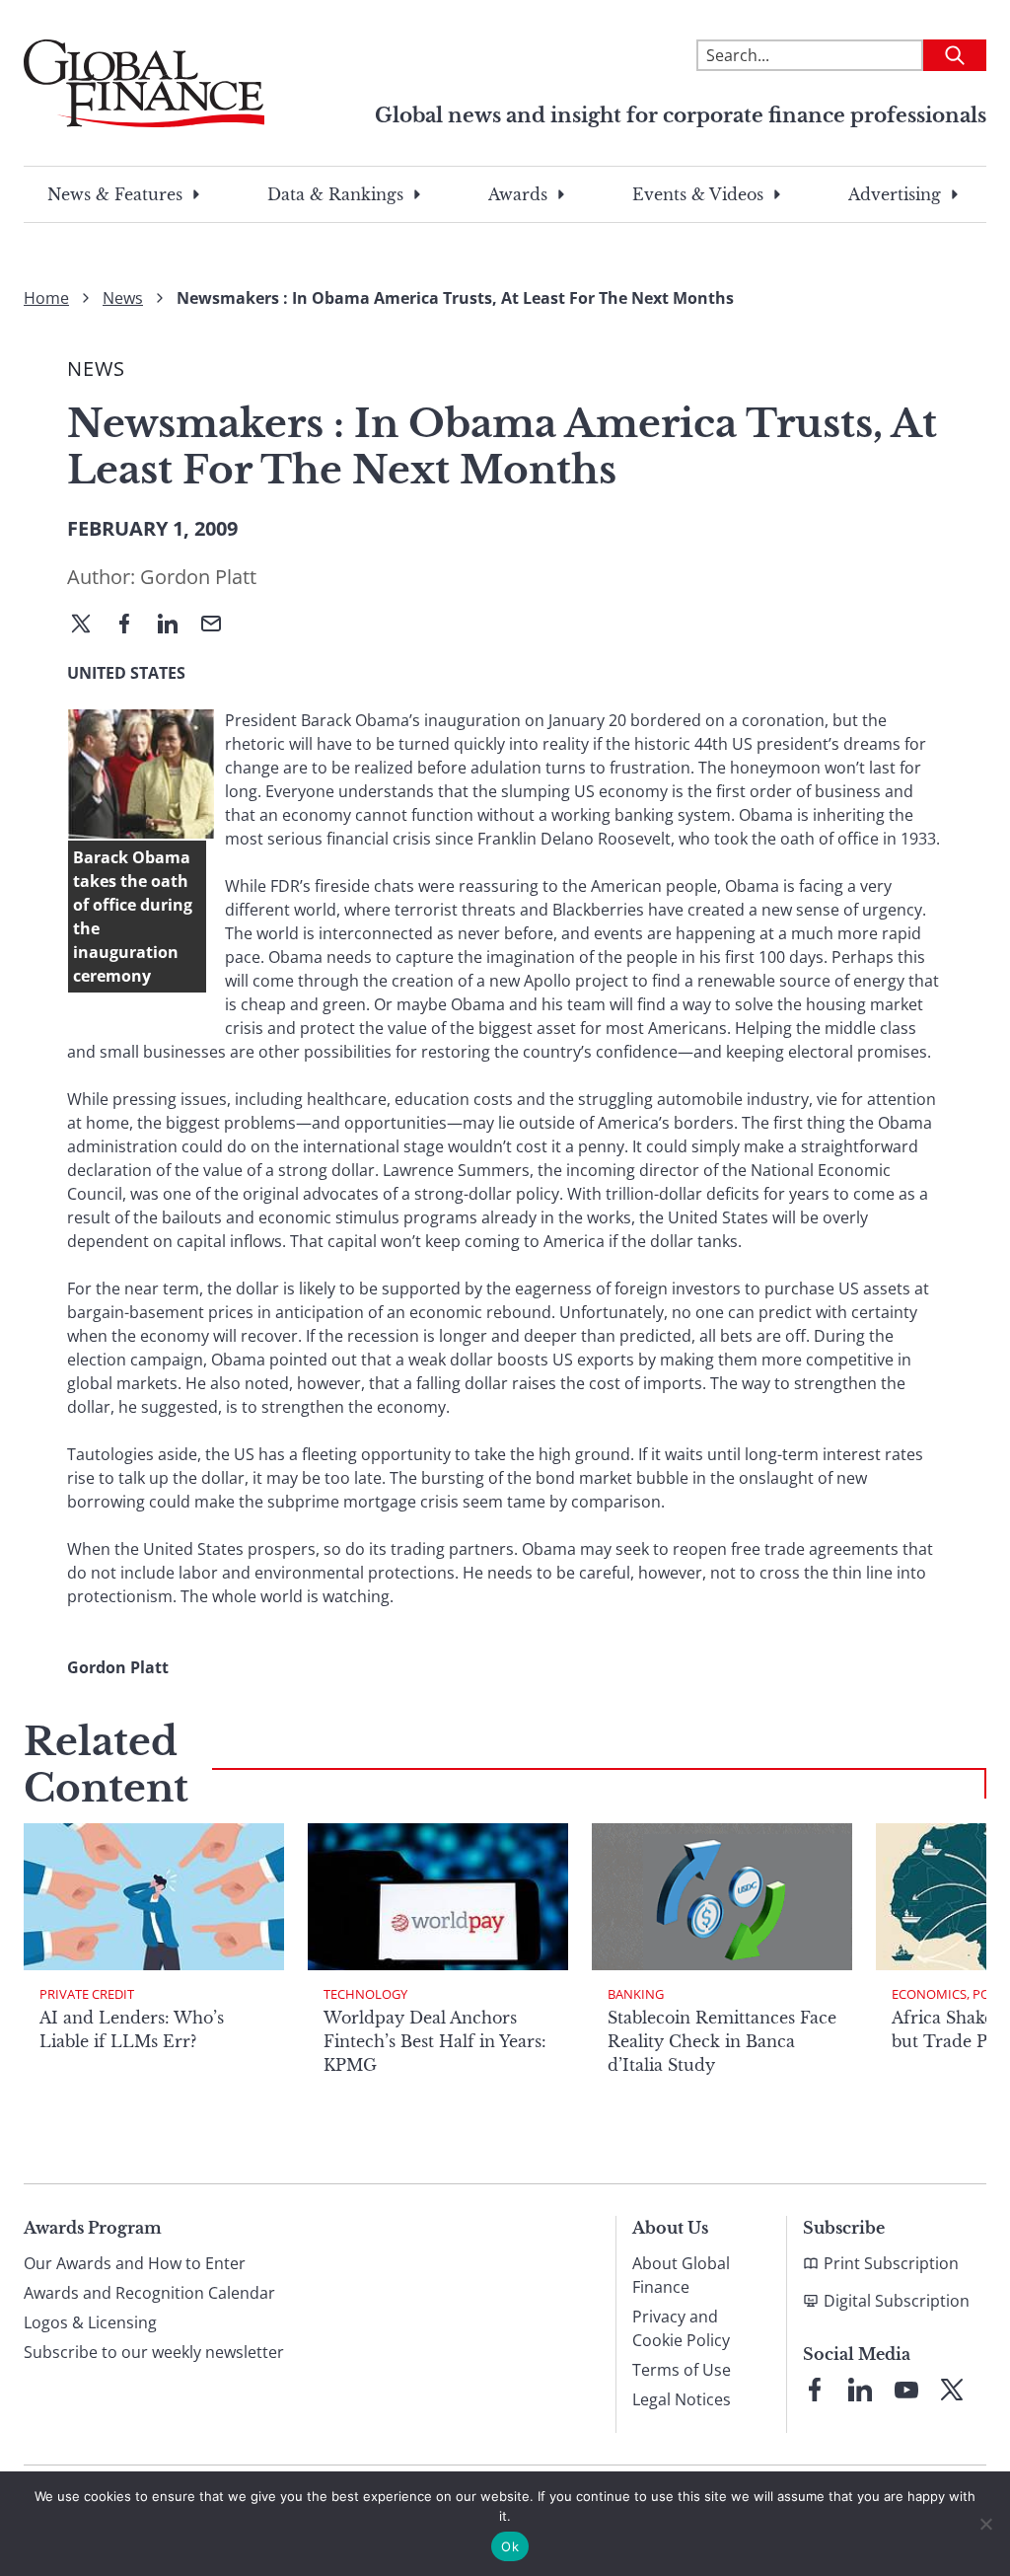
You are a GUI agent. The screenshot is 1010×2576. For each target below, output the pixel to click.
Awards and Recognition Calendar (149, 2293)
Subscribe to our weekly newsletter (154, 2352)
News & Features (115, 194)
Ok (510, 2546)
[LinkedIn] (176, 626)
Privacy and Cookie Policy (681, 2328)
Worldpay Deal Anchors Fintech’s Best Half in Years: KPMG (435, 2041)
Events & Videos (698, 194)
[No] (985, 2524)
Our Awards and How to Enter (135, 2263)
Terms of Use (682, 2370)
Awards (518, 194)
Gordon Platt (198, 577)
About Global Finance (681, 2275)
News (123, 298)
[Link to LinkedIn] (860, 2390)
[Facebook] (132, 626)
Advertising (895, 194)
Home (46, 298)
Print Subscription (891, 2263)
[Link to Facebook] (815, 2390)
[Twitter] (89, 626)
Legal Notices (682, 2399)
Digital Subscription (897, 2301)
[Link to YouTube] (906, 2390)
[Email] (219, 626)
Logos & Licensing (90, 2322)
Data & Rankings (335, 194)
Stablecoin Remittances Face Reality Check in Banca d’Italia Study (722, 2041)
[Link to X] (952, 2390)
